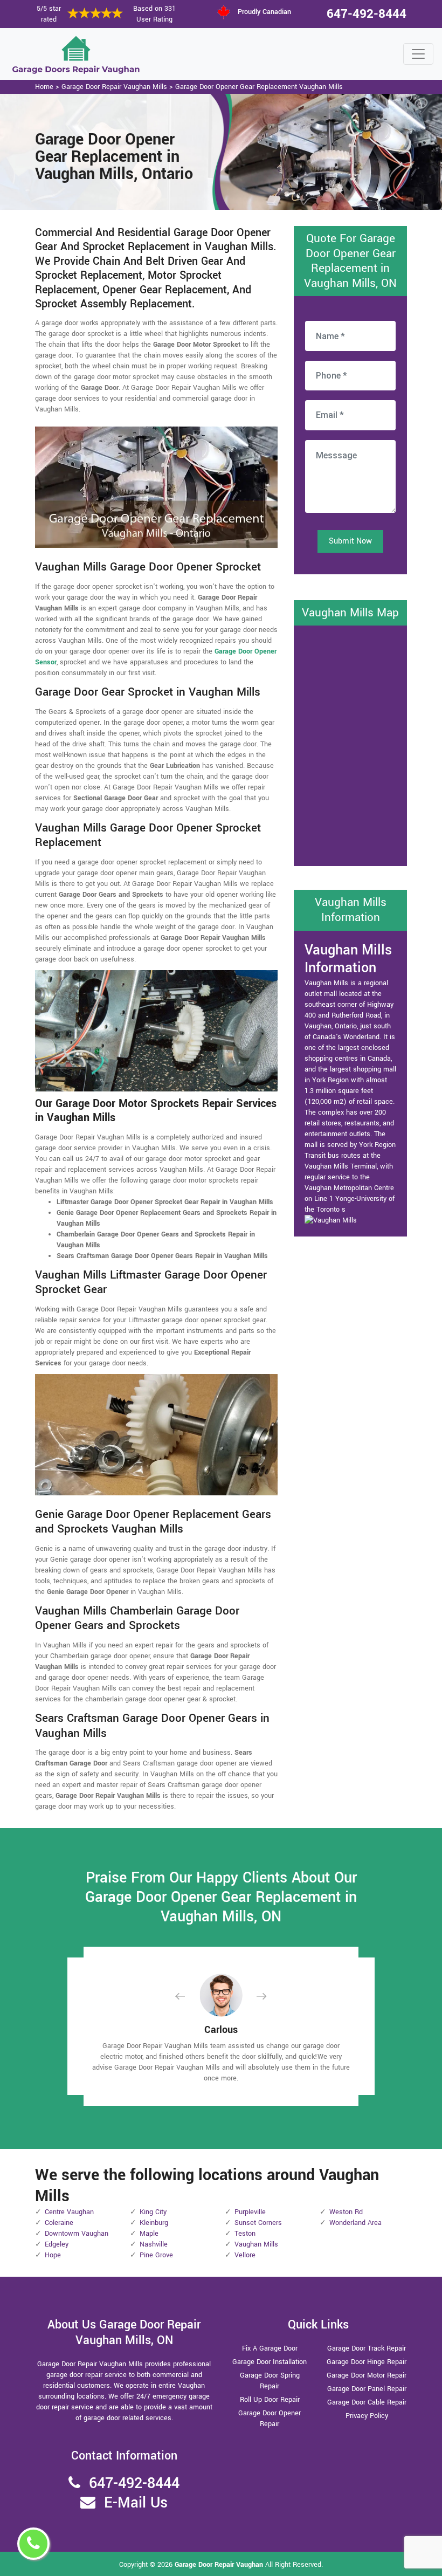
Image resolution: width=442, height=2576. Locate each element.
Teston (245, 2234)
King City (153, 2212)
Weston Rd (346, 2212)
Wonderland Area (355, 2223)
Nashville (154, 2244)
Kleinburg (154, 2223)
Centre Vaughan (69, 2212)
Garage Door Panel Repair (367, 2389)
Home (44, 87)
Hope (53, 2255)
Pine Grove (156, 2255)
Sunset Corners (258, 2223)
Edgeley (57, 2244)
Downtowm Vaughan (77, 2234)
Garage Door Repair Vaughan (219, 2565)
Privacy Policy (367, 2416)
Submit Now (350, 541)
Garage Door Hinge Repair (367, 2362)
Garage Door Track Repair (367, 2348)
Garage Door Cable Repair (367, 2402)
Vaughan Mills (256, 2244)
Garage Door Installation (270, 2362)
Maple (149, 2234)
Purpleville (250, 2212)
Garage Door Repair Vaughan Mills (114, 87)
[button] (189, 1996)
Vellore (245, 2255)
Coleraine (59, 2223)
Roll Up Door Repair (270, 2400)
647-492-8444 (367, 14)
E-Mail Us (136, 2503)
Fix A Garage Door (270, 2348)
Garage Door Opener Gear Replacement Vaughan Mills (259, 87)
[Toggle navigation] (418, 54)
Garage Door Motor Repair (367, 2375)
